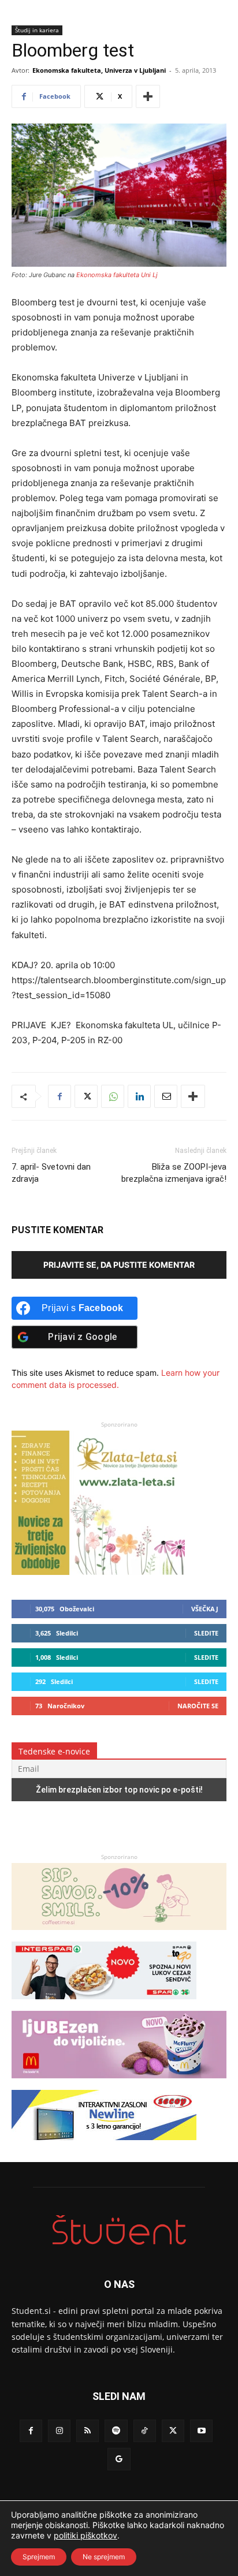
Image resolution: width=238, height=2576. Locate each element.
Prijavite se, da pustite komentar (119, 1265)
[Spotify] (116, 2431)
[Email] (166, 1096)
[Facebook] (59, 1096)
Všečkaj (205, 1609)
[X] (86, 1096)
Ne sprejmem (104, 2557)
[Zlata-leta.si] (98, 1572)
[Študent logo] (119, 2230)
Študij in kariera (37, 30)
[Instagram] (59, 2431)
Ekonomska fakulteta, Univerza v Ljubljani (99, 70)
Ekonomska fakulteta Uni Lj (117, 275)
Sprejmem (39, 2557)
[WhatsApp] (113, 1096)
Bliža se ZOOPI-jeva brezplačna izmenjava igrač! (174, 1173)
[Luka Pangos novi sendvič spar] (104, 2005)
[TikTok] (145, 2431)
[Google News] (119, 2459)
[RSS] (88, 2431)
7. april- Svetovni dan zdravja (51, 1173)
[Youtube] (201, 2431)
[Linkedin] (139, 1096)
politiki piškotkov (85, 2535)
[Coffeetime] (119, 1935)
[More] (148, 96)
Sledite (206, 1633)
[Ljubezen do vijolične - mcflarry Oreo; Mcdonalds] (119, 2084)
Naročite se (198, 1706)
